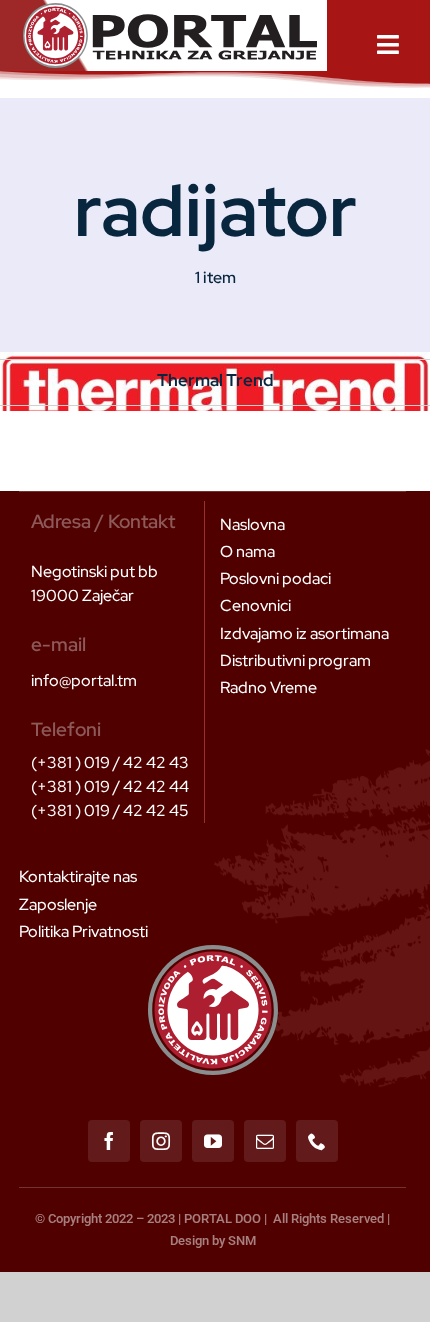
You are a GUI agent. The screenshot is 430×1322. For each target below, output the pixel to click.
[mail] (265, 1141)
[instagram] (161, 1141)
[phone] (317, 1141)
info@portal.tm (84, 680)
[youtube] (213, 1141)
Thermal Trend (215, 380)
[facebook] (109, 1141)
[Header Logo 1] (170, 10)
